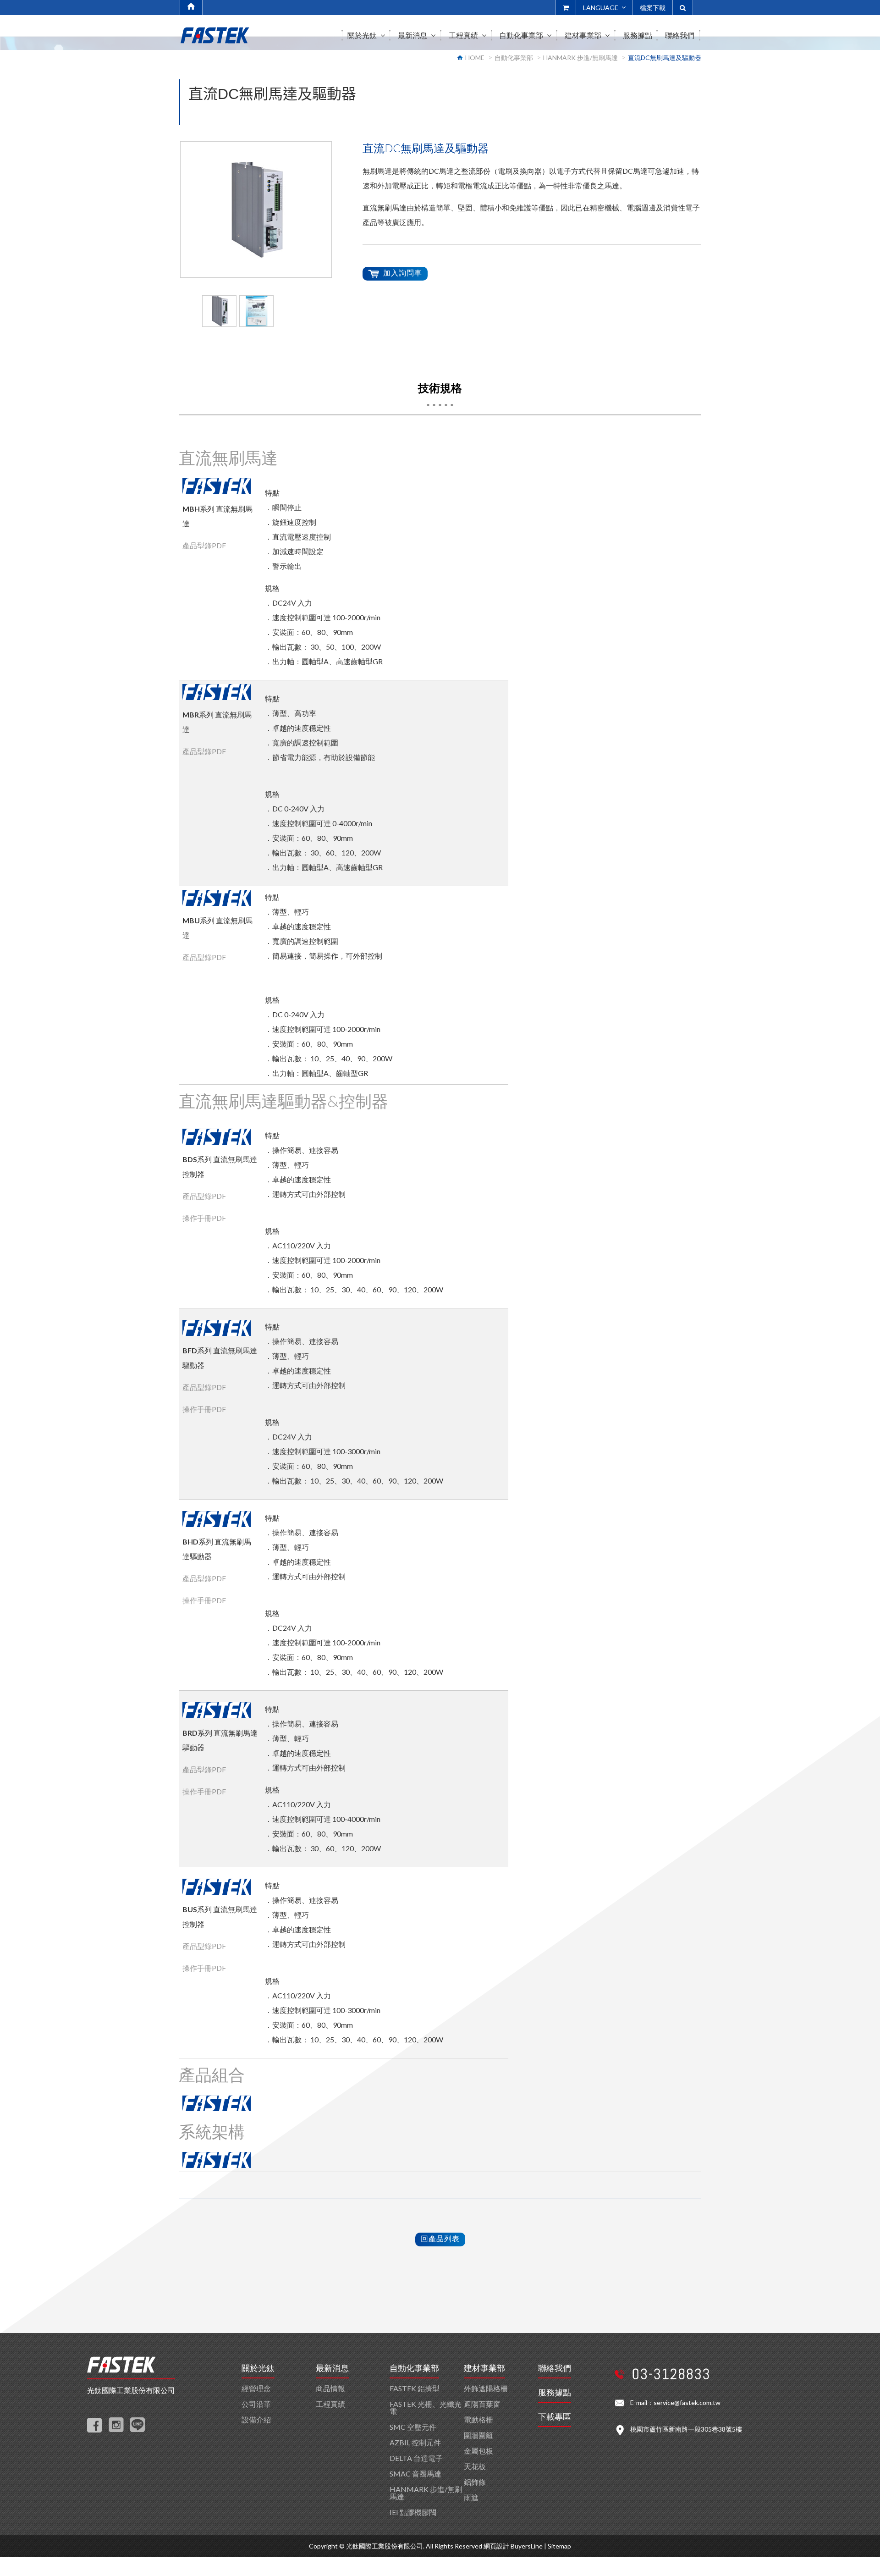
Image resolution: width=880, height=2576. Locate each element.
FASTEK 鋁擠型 (415, 2388)
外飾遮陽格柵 (486, 2388)
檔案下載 (653, 8)
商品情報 (330, 2388)
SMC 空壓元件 (413, 2427)
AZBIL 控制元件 (415, 2442)
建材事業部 (484, 2368)
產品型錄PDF (204, 545)
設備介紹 (256, 2419)
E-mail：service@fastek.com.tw (675, 2402)
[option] (256, 210)
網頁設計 (496, 2546)
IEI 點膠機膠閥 (413, 2512)
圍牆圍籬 (478, 2435)
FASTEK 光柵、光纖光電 (426, 2408)
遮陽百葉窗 (482, 2404)
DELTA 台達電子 (416, 2458)
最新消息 (332, 2368)
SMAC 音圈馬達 (415, 2474)
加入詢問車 (403, 273)
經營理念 (256, 2388)
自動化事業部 (514, 58)
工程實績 (330, 2404)
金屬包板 (478, 2451)
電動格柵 (478, 2419)
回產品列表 (440, 2238)
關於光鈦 (258, 2368)
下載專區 (555, 2417)
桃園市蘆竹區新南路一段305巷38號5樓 (686, 2429)
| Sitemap (558, 2546)
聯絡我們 (555, 2368)
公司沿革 (256, 2404)
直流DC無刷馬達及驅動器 (665, 58)
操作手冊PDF (204, 1218)
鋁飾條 (475, 2482)
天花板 (475, 2466)
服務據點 (555, 2393)
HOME (475, 58)
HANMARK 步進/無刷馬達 (580, 58)
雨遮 (471, 2497)
